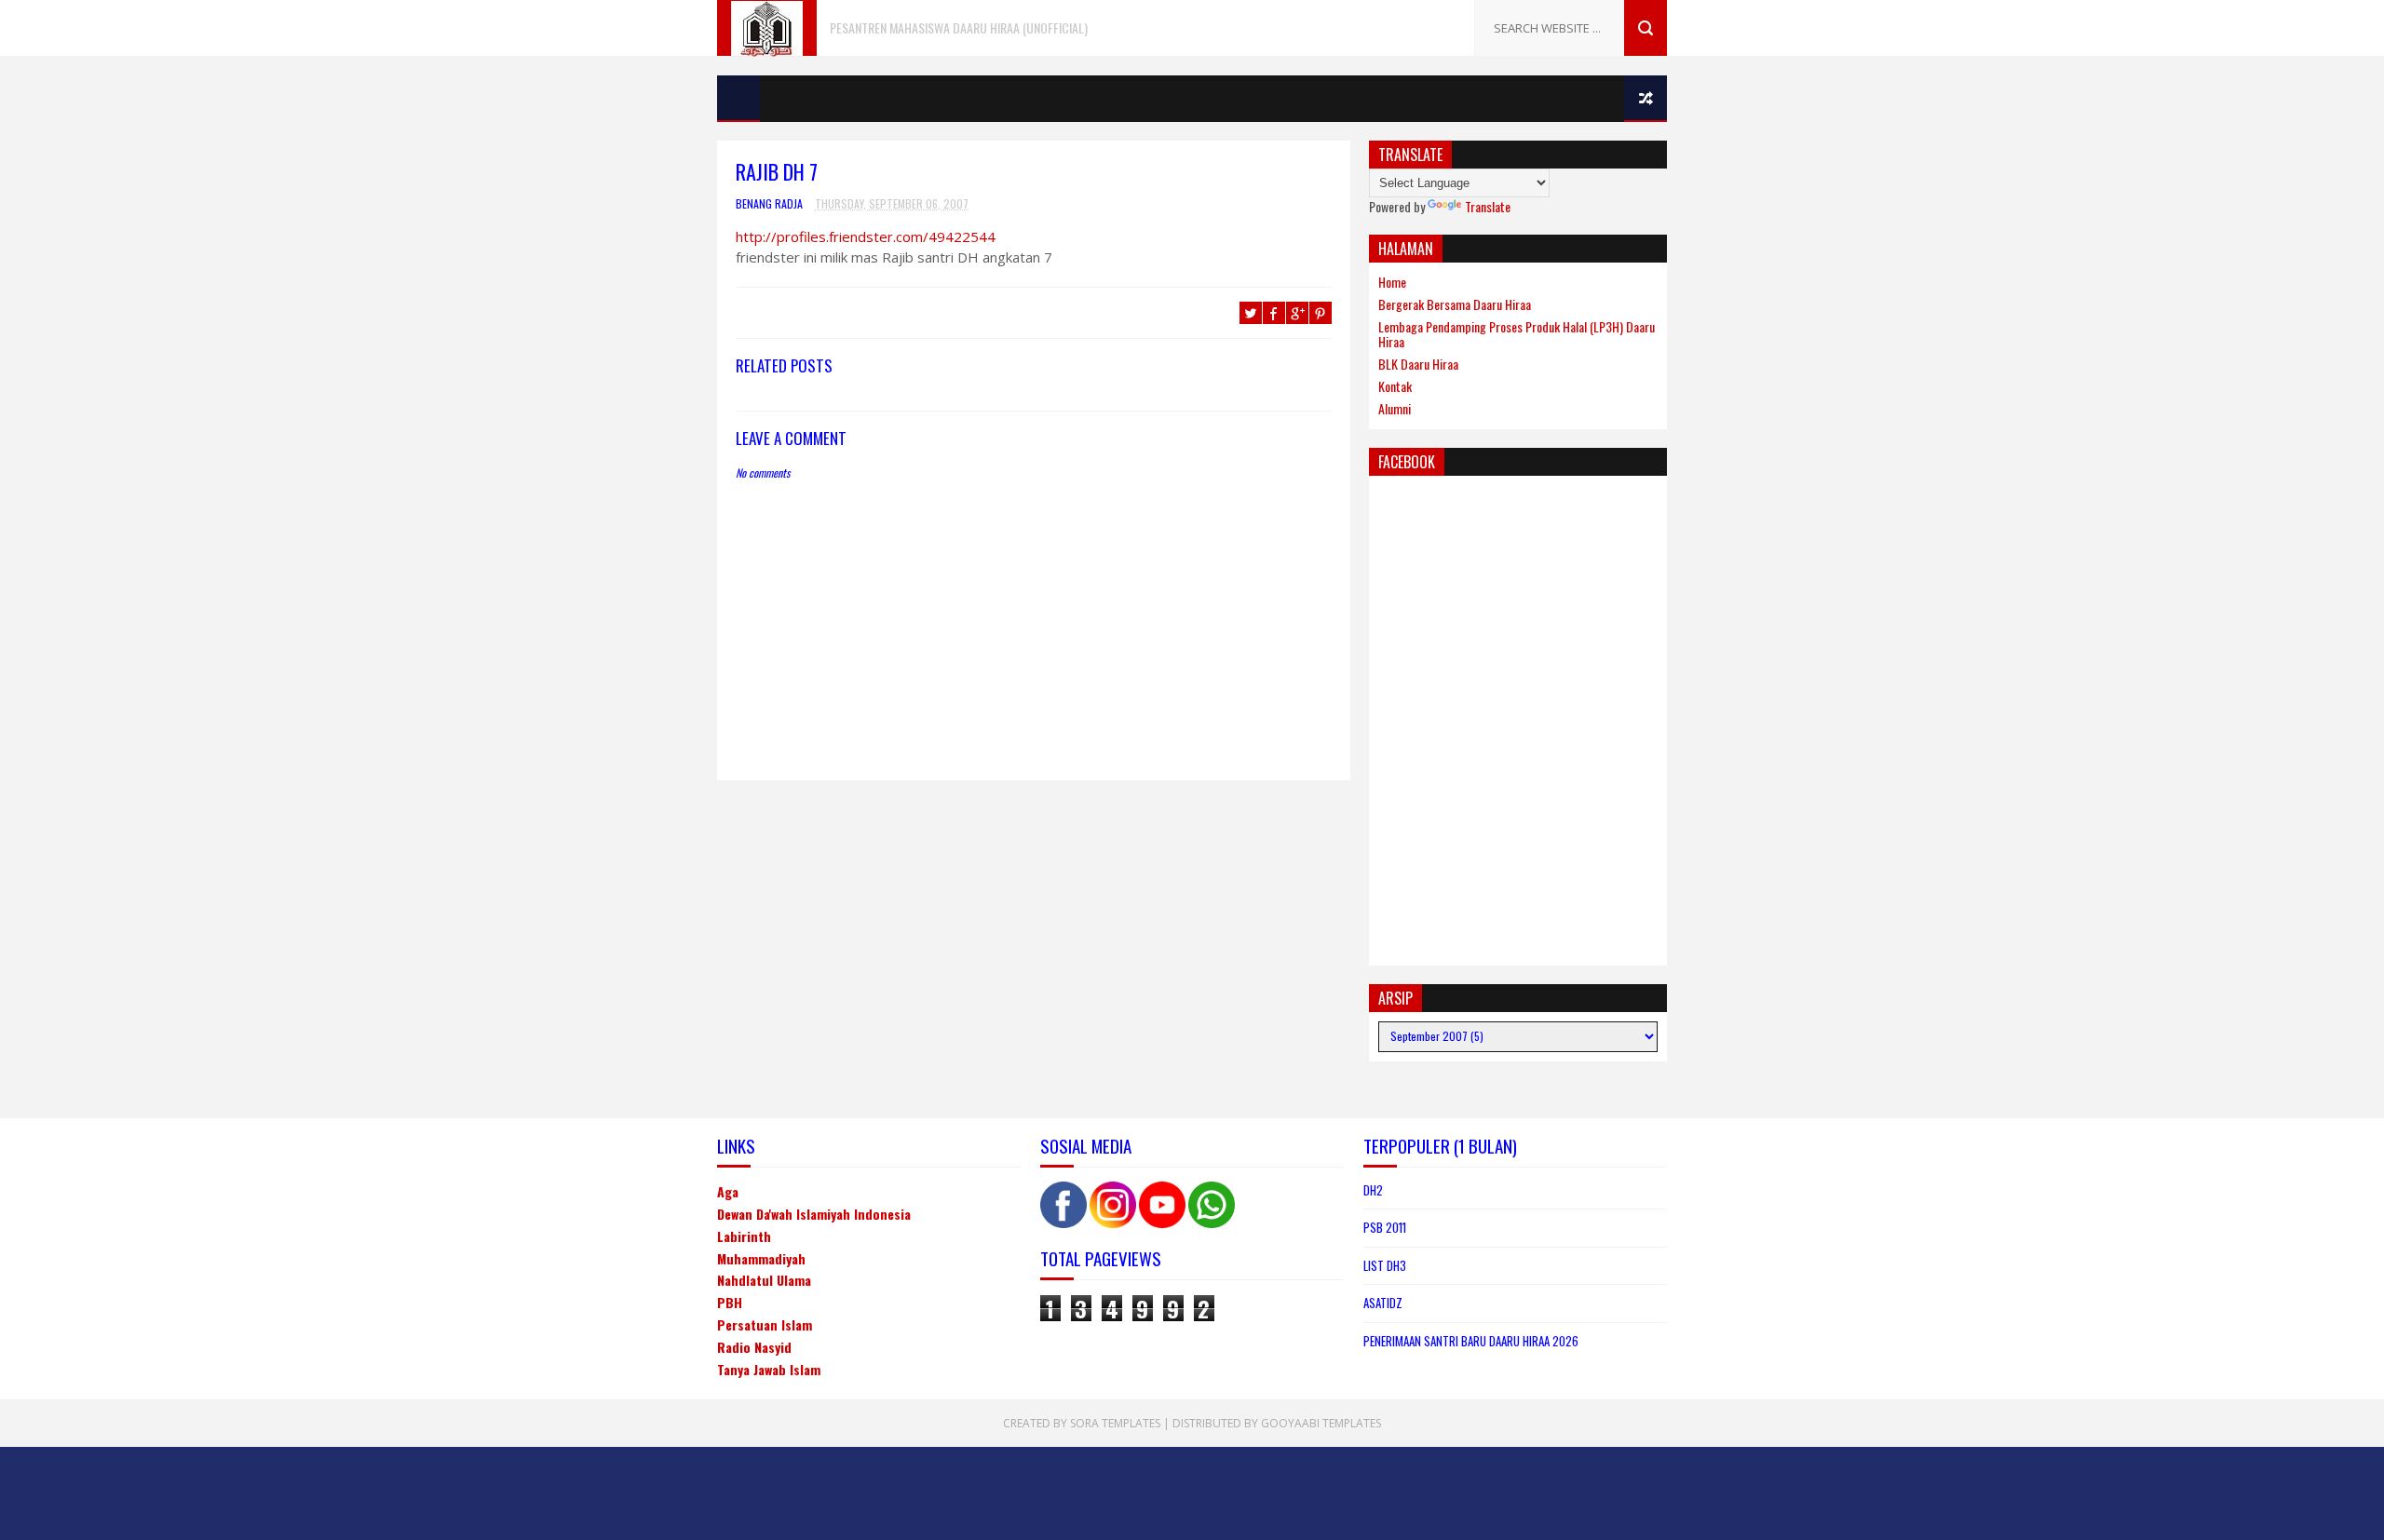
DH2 (1373, 1190)
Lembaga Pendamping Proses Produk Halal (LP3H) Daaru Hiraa (1517, 334)
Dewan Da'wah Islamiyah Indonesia (814, 1214)
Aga (728, 1191)
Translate (1488, 206)
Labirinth (744, 1236)
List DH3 (1385, 1265)
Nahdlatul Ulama (764, 1280)
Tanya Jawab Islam (769, 1369)
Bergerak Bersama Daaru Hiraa (1455, 304)
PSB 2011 (1385, 1227)
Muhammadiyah (761, 1258)
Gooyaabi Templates (1321, 1423)
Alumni (1395, 408)
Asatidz (1383, 1303)
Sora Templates (1115, 1423)
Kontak (1395, 386)
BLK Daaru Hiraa (1418, 364)
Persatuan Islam (765, 1324)
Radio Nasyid (754, 1347)
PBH (730, 1302)
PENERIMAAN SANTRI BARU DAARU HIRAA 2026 (1471, 1341)
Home (1392, 282)
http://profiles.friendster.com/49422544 (866, 236)
